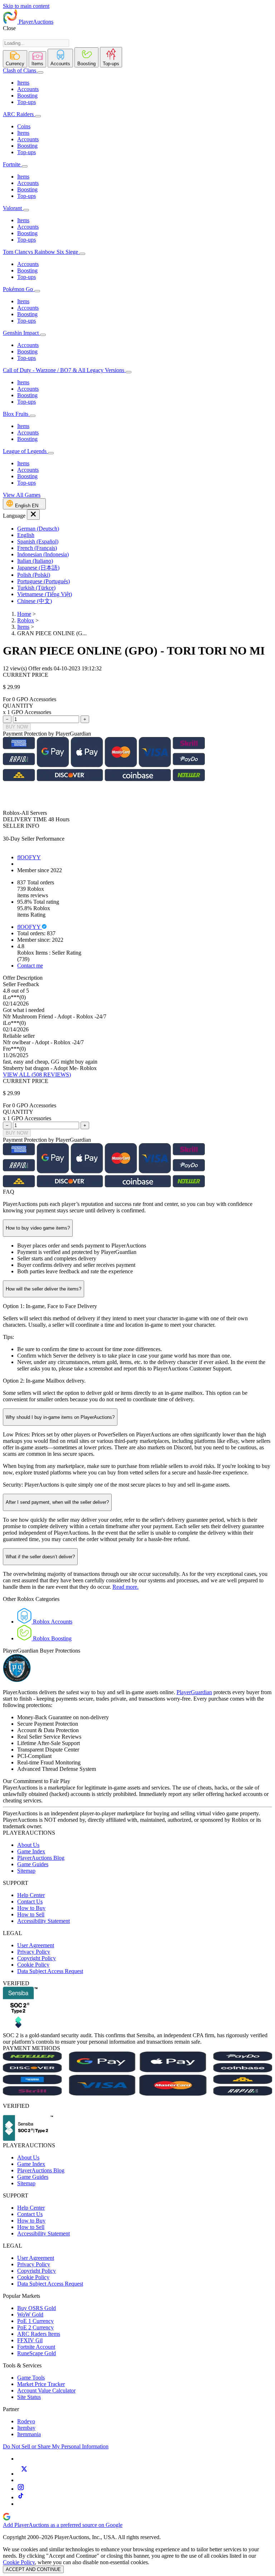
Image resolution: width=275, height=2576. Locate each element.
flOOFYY (29, 857)
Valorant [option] (13, 208)
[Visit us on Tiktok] (21, 2497)
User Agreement (36, 1945)
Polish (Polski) (34, 575)
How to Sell (31, 1914)
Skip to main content (26, 6)
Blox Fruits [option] (16, 414)
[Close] (33, 515)
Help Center (31, 1895)
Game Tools (31, 2378)
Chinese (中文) (35, 601)
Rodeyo (26, 2421)
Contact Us (30, 1902)
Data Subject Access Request (50, 1971)
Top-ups (26, 102)
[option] (145, 529)
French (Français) (37, 548)
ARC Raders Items (39, 2334)
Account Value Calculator (46, 2390)
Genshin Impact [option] (21, 333)
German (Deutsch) (38, 529)
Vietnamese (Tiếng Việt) (45, 594)
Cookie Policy (33, 1965)
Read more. (126, 1587)
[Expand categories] (40, 72)
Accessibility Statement (44, 1921)
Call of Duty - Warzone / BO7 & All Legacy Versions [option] (64, 370)
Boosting (27, 96)
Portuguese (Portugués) (44, 581)
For (7, 699)
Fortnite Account (36, 2347)
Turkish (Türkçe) (36, 588)
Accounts (28, 89)
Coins (24, 126)
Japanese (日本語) (38, 568)
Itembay (26, 2428)
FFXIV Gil (30, 2340)
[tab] (15, 59)
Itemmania (29, 2434)
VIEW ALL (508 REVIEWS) (37, 1075)
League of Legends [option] (25, 451)
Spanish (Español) (38, 541)
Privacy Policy (34, 1952)
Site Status (29, 2397)
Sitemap (26, 1871)
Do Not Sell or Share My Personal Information (56, 2446)
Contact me (30, 966)
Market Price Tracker (41, 2384)
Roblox (26, 620)
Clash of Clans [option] (20, 70)
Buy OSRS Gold (37, 2308)
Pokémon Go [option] (19, 289)
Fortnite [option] (12, 164)
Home (24, 614)
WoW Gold (30, 2314)
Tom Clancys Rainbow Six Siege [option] (41, 252)
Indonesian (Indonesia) (43, 554)
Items (23, 83)
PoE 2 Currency (35, 2327)
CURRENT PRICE (26, 675)
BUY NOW (17, 727)
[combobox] (36, 43)
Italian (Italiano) (35, 561)
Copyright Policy (37, 1958)
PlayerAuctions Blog (41, 1858)
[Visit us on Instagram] (21, 2489)
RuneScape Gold (37, 2353)
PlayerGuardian (194, 1692)
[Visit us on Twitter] (24, 2474)
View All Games (22, 495)
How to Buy (31, 1908)
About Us (28, 1845)
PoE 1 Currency (35, 2321)
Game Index (31, 1851)
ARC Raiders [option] (18, 114)
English (26, 535)
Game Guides (33, 1864)
